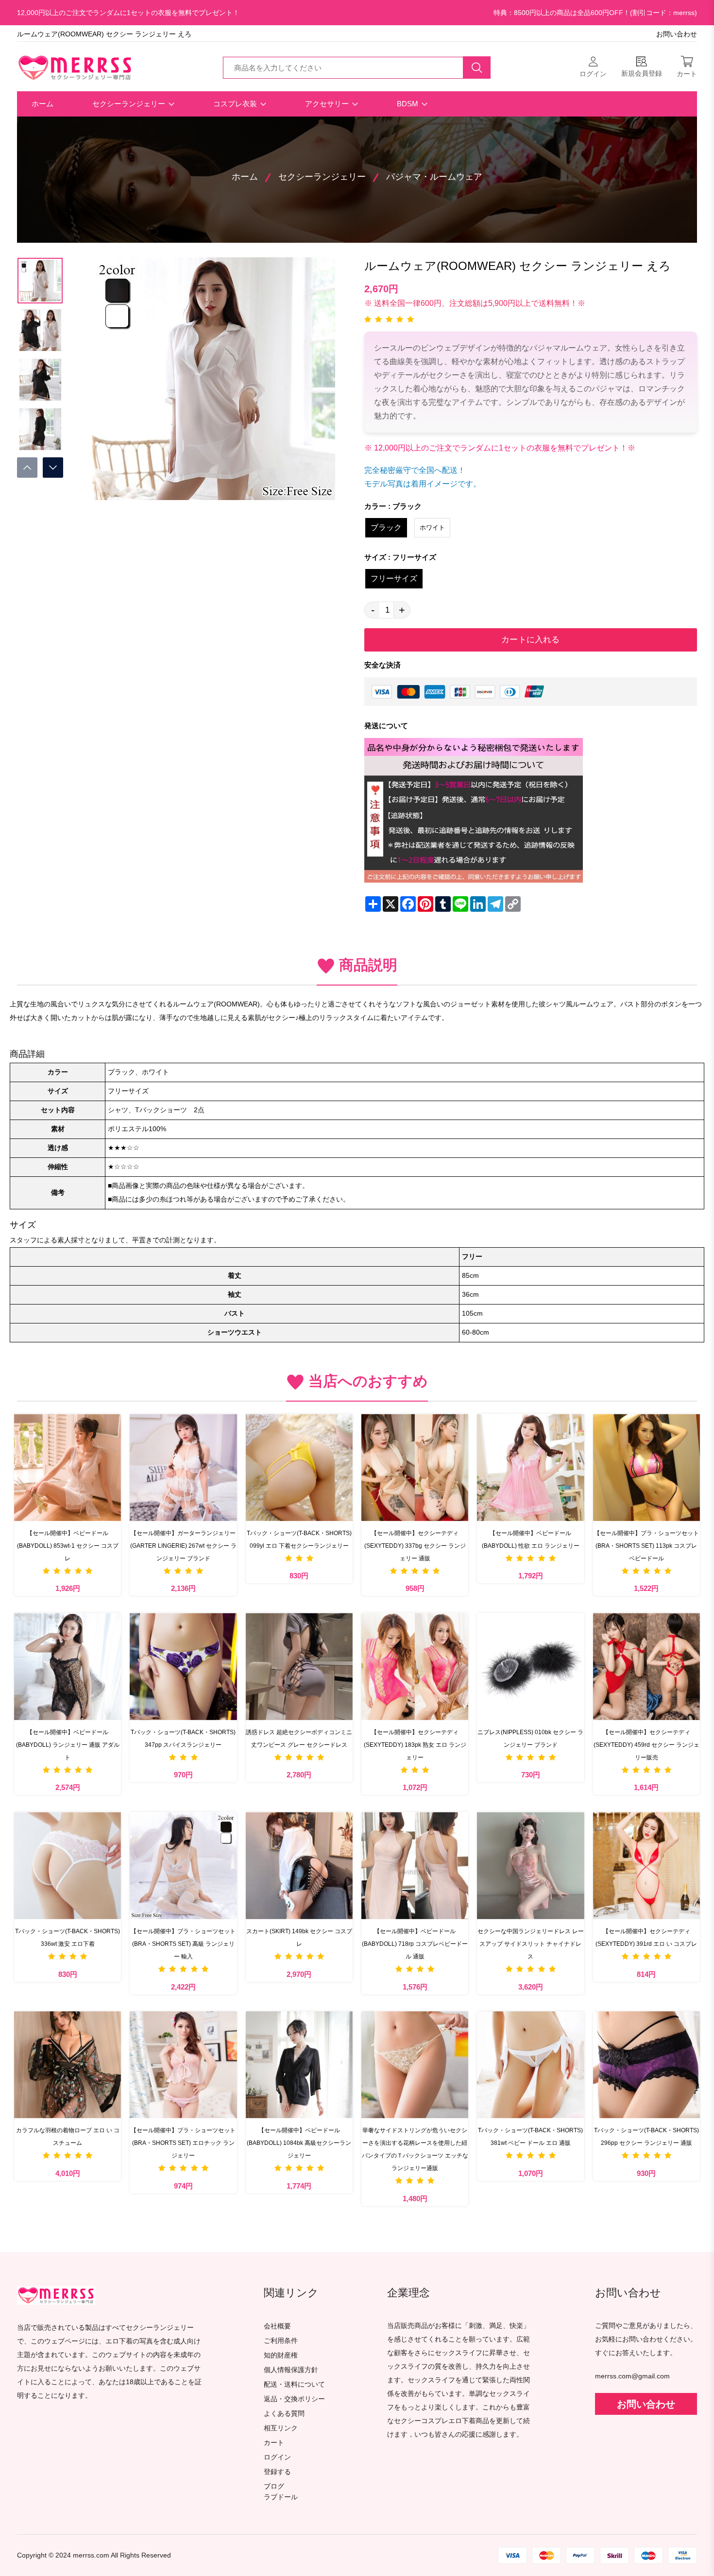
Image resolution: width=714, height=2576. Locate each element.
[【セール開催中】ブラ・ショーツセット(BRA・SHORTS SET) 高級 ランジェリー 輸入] (183, 1865)
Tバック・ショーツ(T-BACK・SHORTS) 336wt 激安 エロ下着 (68, 1938)
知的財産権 (281, 2355)
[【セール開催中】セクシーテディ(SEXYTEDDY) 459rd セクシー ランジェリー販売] (646, 1666)
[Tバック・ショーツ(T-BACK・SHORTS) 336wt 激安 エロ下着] (68, 1865)
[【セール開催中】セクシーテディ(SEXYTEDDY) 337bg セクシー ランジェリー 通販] (415, 1467)
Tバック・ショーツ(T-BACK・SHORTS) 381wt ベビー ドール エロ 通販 (530, 2137)
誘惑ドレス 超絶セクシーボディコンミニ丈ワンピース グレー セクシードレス (299, 1739)
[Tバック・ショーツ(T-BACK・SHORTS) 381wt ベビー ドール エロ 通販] (530, 2065)
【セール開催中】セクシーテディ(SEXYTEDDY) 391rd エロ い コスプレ (646, 1938)
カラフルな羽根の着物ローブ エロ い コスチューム (68, 2137)
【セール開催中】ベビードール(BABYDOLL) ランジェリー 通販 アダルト (68, 1745)
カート (274, 2443)
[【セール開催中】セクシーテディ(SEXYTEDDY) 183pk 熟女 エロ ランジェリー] (415, 1666)
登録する (277, 2472)
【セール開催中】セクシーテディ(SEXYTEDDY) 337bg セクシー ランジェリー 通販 (415, 1546)
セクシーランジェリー (130, 104)
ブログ (274, 2486)
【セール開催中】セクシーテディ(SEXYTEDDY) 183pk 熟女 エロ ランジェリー (415, 1745)
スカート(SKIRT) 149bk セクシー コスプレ (299, 1938)
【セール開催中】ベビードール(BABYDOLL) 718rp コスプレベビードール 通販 (415, 1944)
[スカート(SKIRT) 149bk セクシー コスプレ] (299, 1865)
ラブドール (281, 2497)
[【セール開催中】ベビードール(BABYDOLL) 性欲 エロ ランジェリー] (530, 1467)
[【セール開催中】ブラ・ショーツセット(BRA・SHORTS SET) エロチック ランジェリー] (183, 2065)
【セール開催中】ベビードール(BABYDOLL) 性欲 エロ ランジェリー (531, 1539)
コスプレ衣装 (236, 104)
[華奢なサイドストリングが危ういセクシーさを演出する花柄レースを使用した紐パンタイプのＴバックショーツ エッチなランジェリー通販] (415, 2065)
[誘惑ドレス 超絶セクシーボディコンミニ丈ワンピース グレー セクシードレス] (299, 1666)
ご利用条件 (281, 2341)
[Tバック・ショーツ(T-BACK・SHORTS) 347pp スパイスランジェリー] (183, 1666)
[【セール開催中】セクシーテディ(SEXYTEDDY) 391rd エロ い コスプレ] (646, 1865)
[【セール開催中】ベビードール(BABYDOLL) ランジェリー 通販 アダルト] (68, 1666)
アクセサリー (328, 104)
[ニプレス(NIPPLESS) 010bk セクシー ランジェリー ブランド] (530, 1666)
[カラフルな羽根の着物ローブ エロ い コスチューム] (68, 2065)
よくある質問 (284, 2414)
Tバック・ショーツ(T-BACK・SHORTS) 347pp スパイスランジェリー (183, 1739)
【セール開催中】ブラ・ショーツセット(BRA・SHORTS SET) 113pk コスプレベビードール (646, 1546)
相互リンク (281, 2428)
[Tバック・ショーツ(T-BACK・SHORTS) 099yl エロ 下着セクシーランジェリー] (299, 1467)
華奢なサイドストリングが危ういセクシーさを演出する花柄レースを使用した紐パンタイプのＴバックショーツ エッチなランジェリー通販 (415, 2149)
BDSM (408, 104)
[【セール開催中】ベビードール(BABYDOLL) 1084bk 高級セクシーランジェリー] (299, 2065)
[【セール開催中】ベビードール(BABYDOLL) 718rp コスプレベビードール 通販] (415, 1865)
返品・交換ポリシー (294, 2399)
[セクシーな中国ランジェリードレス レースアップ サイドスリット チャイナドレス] (530, 1865)
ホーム (42, 104)
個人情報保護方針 (291, 2370)
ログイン (277, 2457)
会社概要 (277, 2326)
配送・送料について (294, 2384)
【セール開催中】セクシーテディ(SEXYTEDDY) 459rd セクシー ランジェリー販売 (646, 1745)
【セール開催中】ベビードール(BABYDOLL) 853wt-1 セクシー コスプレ (68, 1546)
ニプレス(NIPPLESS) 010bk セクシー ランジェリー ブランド (530, 1739)
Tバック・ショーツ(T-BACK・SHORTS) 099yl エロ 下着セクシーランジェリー (299, 1539)
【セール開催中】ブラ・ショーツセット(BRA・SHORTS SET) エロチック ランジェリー (183, 2143)
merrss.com (91, 2555)
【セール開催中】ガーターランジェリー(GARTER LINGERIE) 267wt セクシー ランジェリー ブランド (183, 1546)
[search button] (477, 67)
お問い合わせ (677, 34)
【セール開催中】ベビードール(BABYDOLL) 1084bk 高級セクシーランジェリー (299, 2143)
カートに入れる (530, 640)
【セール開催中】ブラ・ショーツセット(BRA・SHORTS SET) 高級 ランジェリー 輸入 (183, 1944)
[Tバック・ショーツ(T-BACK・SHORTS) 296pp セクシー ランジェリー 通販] (646, 2065)
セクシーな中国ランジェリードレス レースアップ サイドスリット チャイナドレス (531, 1944)
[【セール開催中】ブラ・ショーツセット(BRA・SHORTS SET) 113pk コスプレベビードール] (646, 1467)
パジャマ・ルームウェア (434, 177)
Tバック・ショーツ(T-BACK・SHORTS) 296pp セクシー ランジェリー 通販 (646, 2137)
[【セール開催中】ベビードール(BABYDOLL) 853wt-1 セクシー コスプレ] (68, 1467)
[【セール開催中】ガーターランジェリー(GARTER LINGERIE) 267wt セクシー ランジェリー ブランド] (183, 1467)
